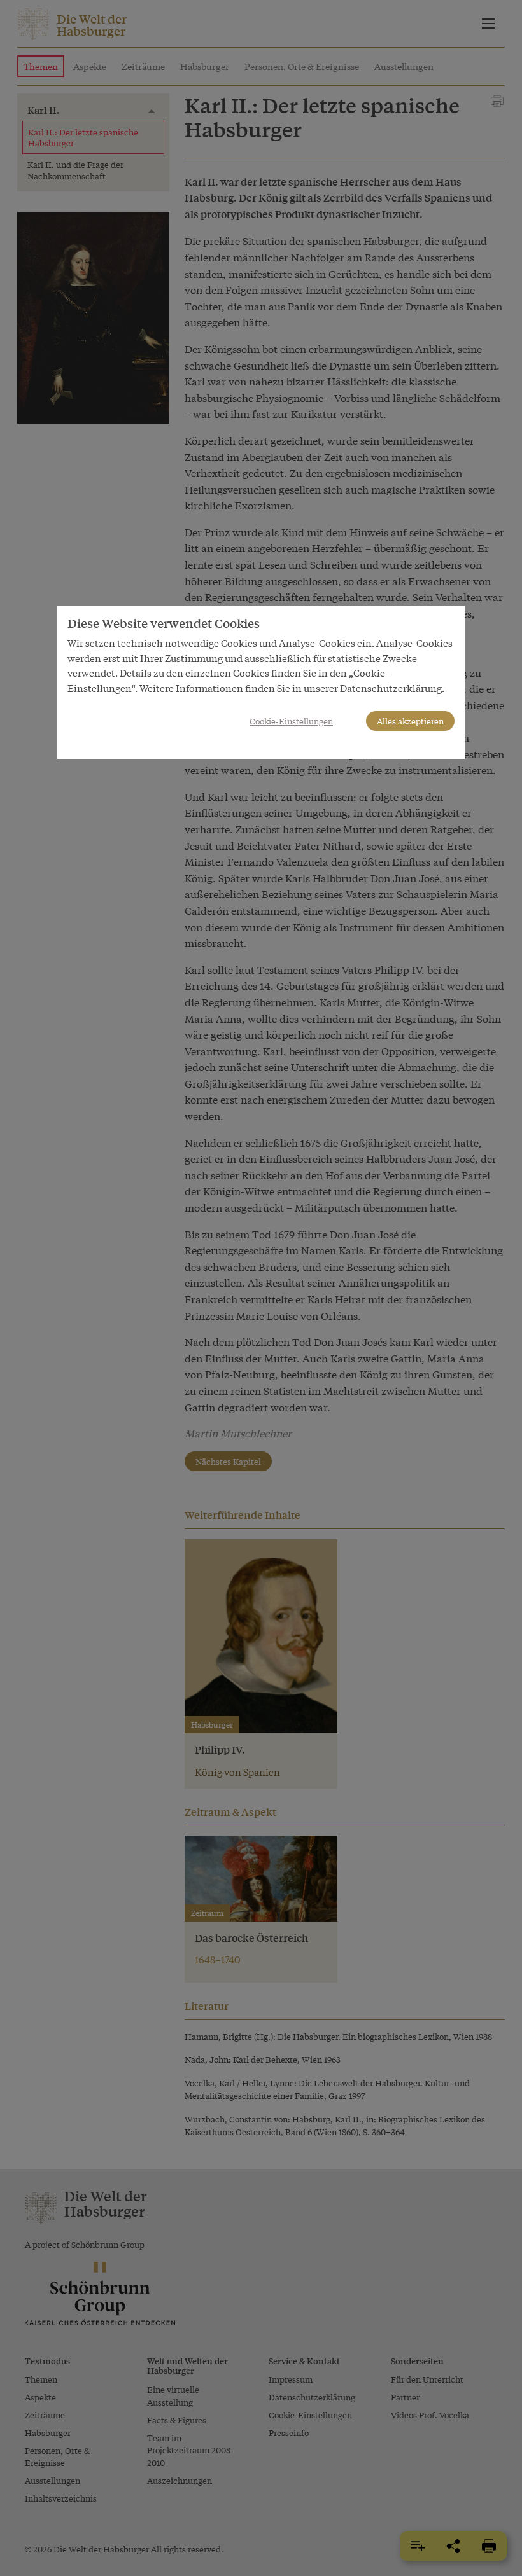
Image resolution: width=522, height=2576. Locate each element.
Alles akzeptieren (410, 721)
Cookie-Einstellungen (291, 721)
